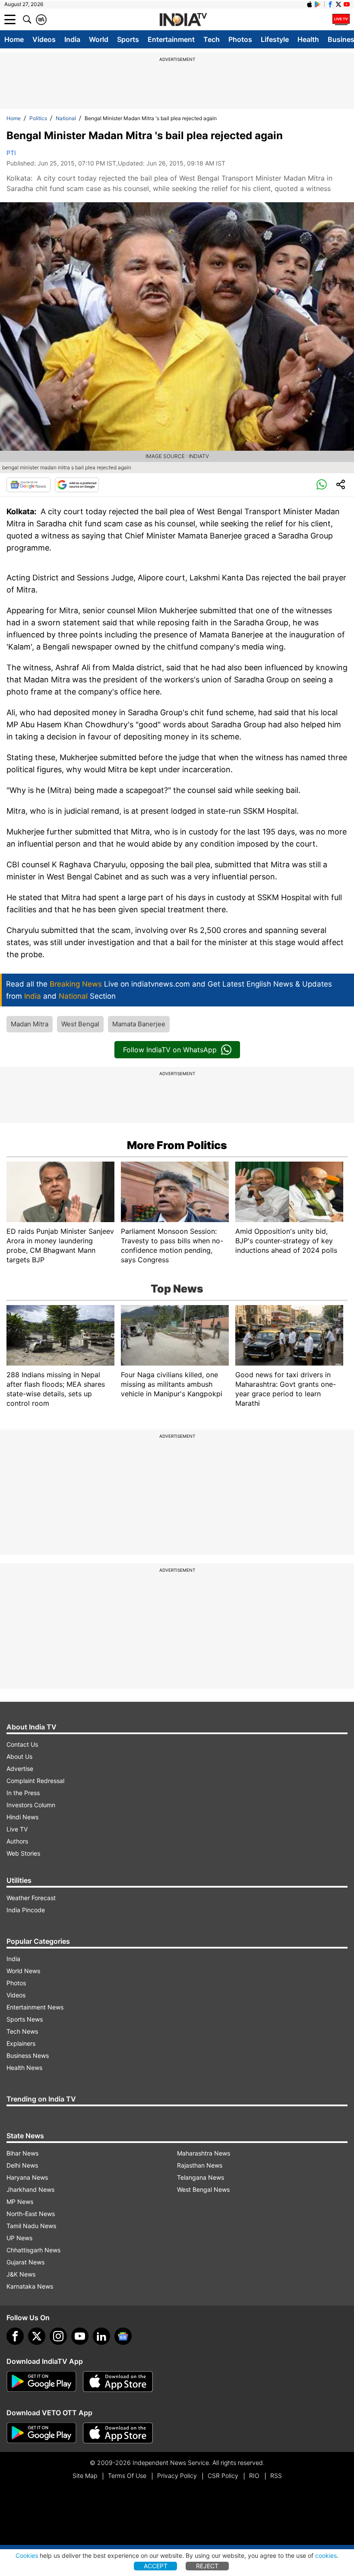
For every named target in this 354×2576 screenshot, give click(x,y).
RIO (254, 2476)
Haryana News (27, 2177)
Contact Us (22, 1744)
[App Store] (118, 2382)
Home (14, 39)
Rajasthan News (200, 2165)
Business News (28, 2055)
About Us (19, 1756)
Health (308, 39)
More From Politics (177, 1145)
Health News (24, 2068)
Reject (207, 2566)
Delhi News (22, 2165)
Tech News (22, 2031)
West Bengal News (203, 2189)
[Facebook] (15, 2336)
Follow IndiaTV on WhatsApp (170, 1050)
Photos (240, 39)
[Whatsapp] (322, 485)
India (72, 39)
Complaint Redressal (35, 1781)
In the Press (23, 1793)
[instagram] (58, 2336)
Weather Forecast (31, 1898)
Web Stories (23, 1853)
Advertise (20, 1769)
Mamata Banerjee (139, 1024)
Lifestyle (275, 39)
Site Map (85, 2476)
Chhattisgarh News (33, 2250)
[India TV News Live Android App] (41, 2382)
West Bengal (80, 1024)
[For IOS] (118, 2433)
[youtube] (80, 2336)
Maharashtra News (204, 2153)
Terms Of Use (127, 2476)
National (66, 118)
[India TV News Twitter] (338, 4)
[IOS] (310, 4)
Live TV (17, 1829)
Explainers (21, 2043)
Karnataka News (30, 2286)
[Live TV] (341, 19)
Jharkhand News (30, 2189)
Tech (212, 39)
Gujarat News (25, 2262)
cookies (326, 2555)
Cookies (27, 2555)
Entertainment (171, 39)
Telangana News (201, 2177)
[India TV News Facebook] (330, 4)
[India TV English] (183, 20)
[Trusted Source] (77, 485)
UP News (19, 2238)
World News (23, 1971)
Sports (128, 39)
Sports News (25, 2019)
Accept (156, 2566)
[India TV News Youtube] (347, 4)
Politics (38, 118)
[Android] (318, 4)
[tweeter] (37, 2336)
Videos (44, 39)
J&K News (21, 2274)
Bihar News (22, 2153)
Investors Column (31, 1805)
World (99, 39)
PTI (11, 153)
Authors (17, 1841)
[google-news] (123, 2336)
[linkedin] (101, 2336)
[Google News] (28, 485)
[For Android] (41, 2433)
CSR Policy (223, 2476)
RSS (276, 2476)
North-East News (31, 2214)
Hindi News (22, 1817)
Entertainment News (35, 2007)
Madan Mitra (30, 1024)
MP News (20, 2202)
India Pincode (26, 1910)
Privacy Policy (177, 2476)
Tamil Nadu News (31, 2226)
